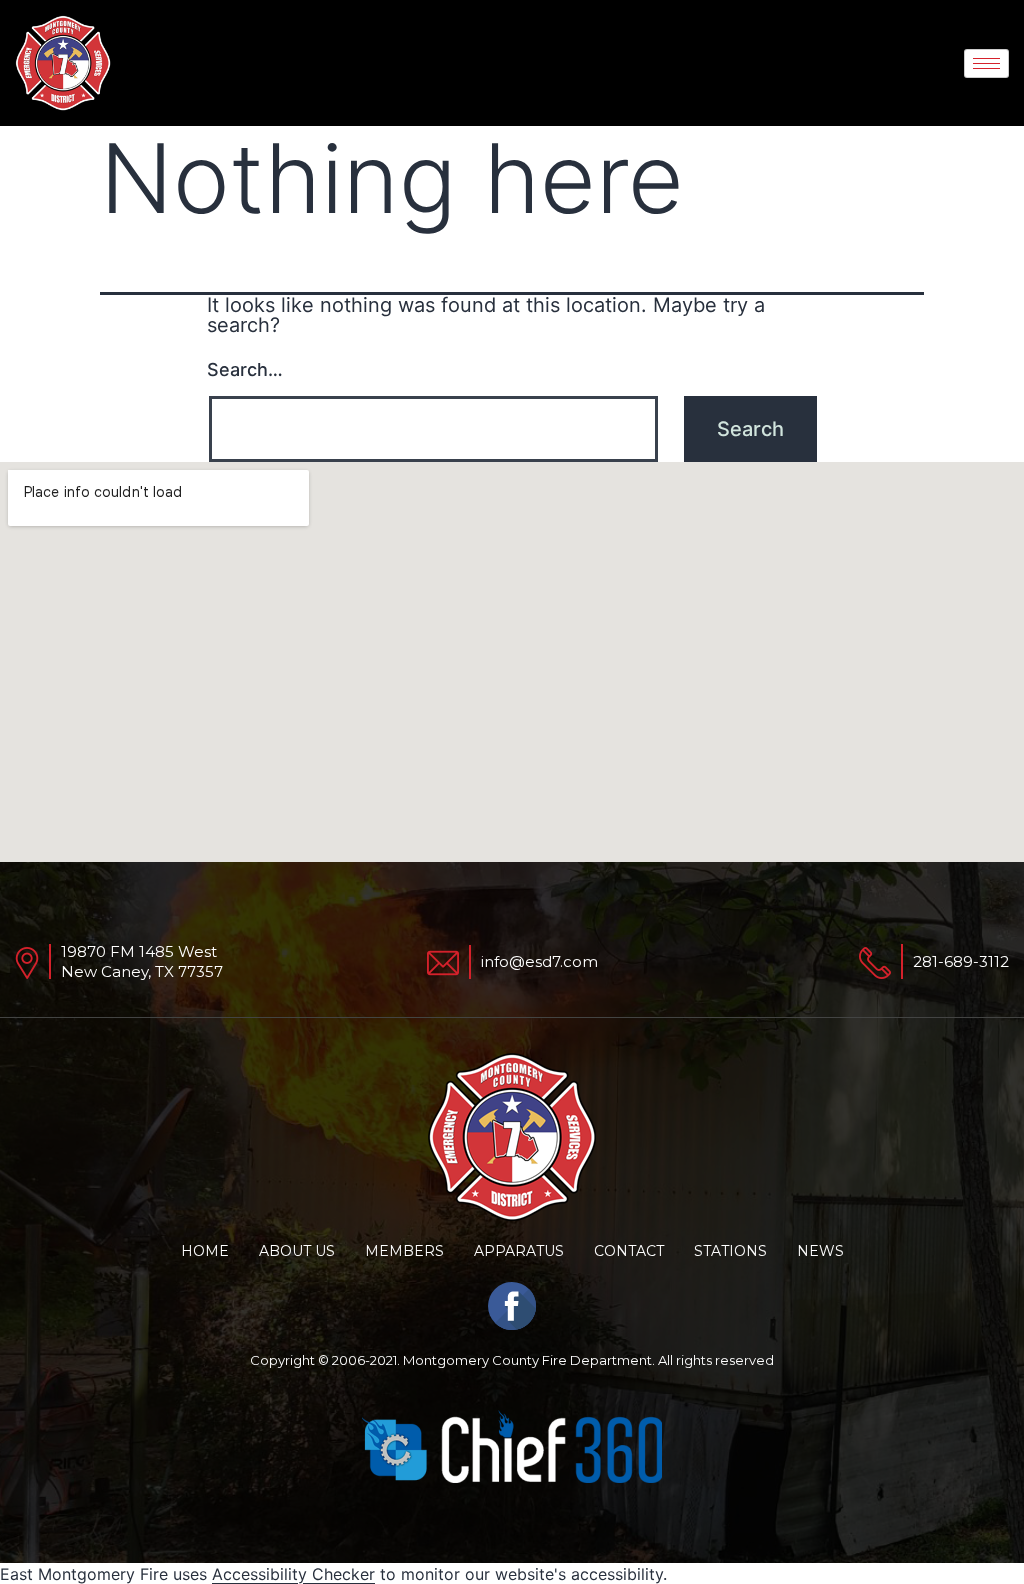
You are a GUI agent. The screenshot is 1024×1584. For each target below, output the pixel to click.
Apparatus (519, 1251)
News (820, 1251)
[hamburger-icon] (986, 63)
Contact (629, 1251)
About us (297, 1251)
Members (404, 1251)
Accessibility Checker (293, 1574)
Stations (730, 1251)
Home (205, 1251)
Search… (245, 369)
